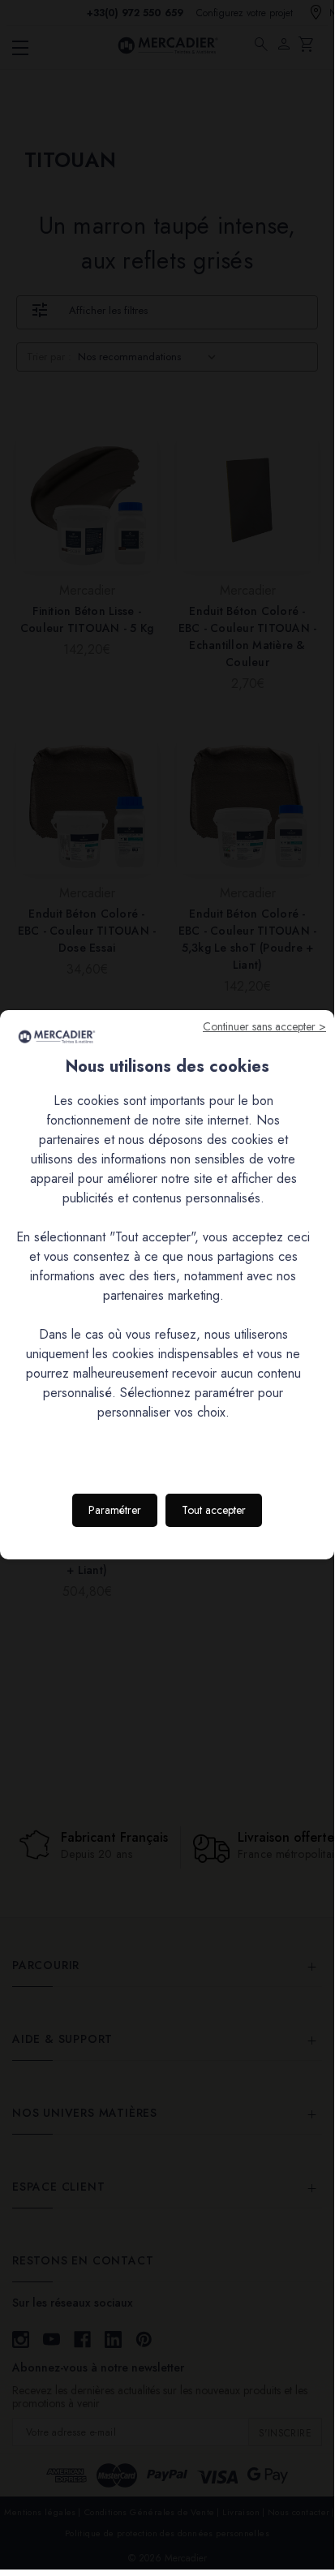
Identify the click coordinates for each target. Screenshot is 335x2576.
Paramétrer (115, 1510)
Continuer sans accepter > (264, 1026)
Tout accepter (214, 1510)
